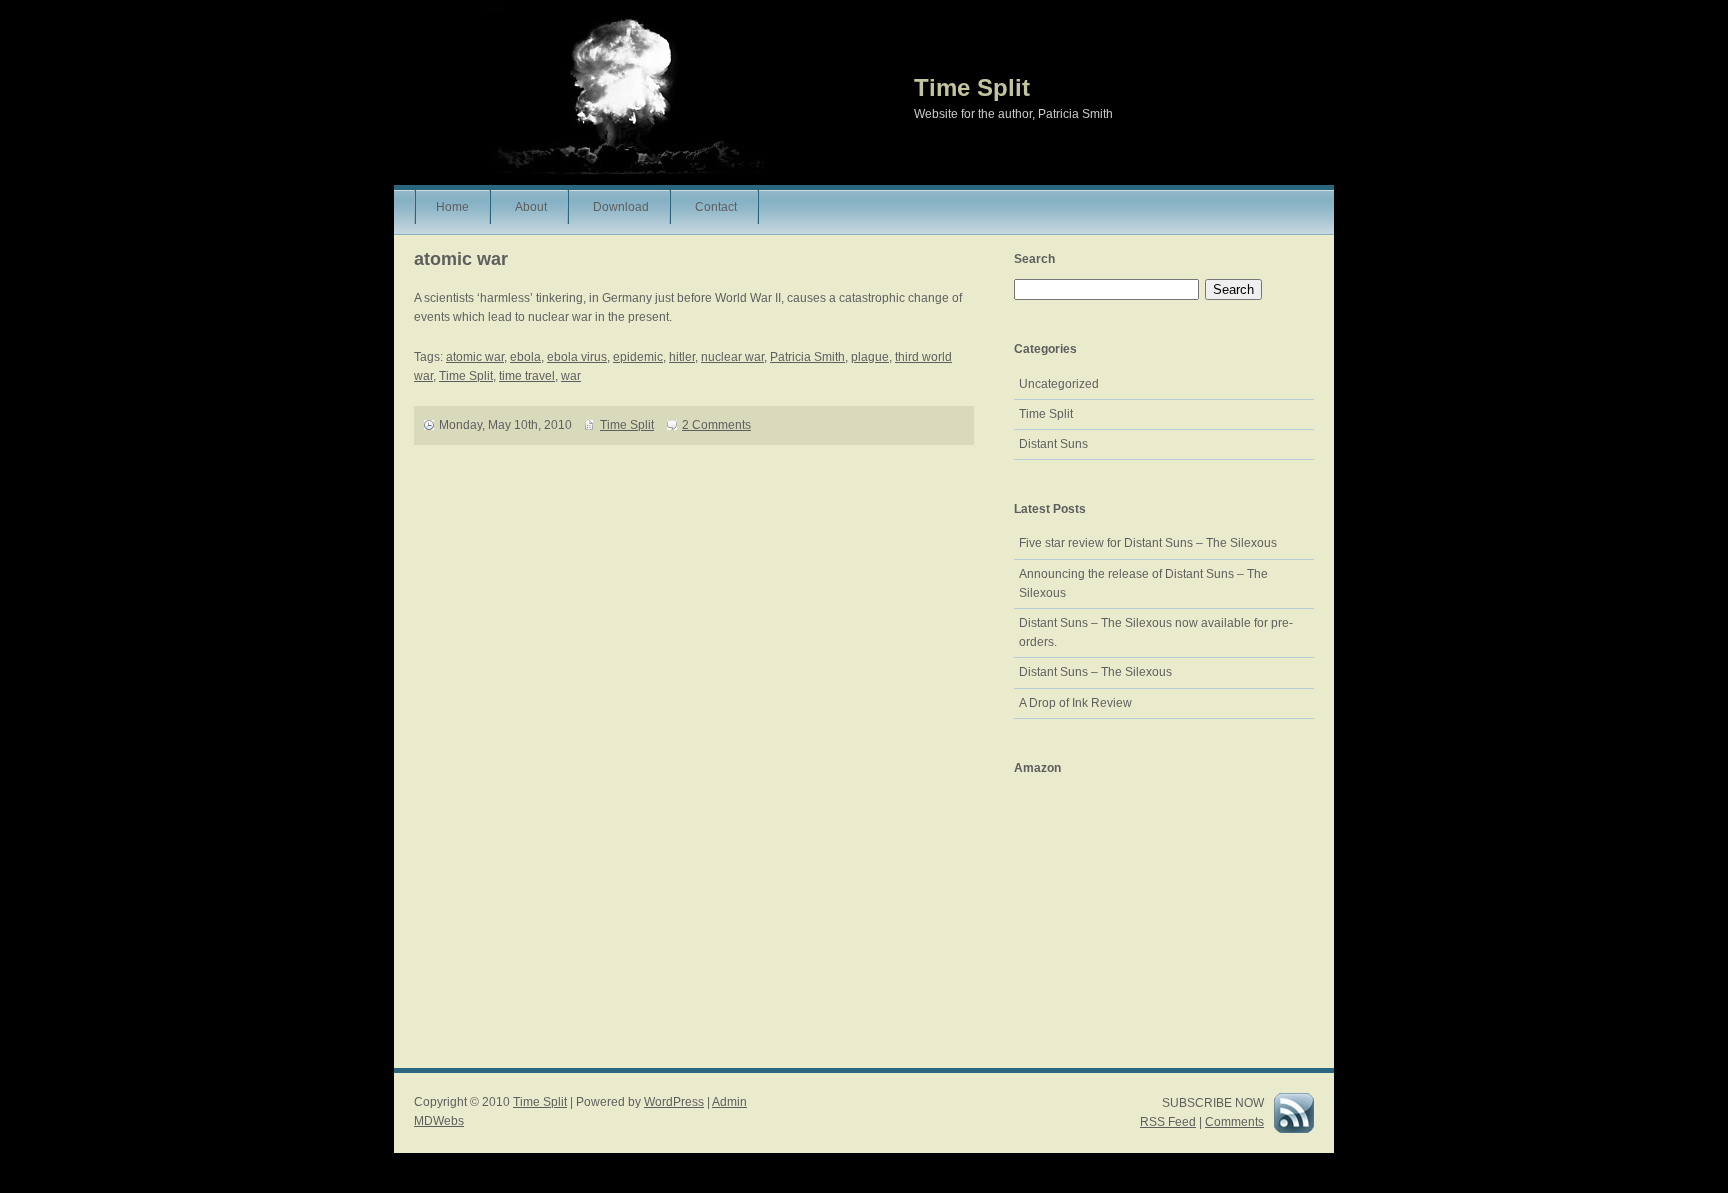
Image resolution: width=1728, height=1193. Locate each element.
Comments (1234, 1122)
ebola (525, 357)
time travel (527, 376)
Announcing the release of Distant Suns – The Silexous (1143, 583)
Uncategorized (1059, 384)
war (571, 376)
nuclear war (732, 357)
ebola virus (577, 357)
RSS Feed (1168, 1122)
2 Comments (716, 425)
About (531, 207)
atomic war (475, 357)
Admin (729, 1102)
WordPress (674, 1102)
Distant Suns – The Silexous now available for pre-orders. (1156, 632)
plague (870, 357)
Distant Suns (1053, 444)
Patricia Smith (807, 357)
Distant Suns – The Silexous (1095, 672)
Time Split (972, 87)
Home (452, 207)
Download (621, 207)
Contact (716, 207)
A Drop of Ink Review (1075, 703)
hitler (682, 357)
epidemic (638, 357)
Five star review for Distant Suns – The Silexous (1148, 543)
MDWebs (439, 1121)
